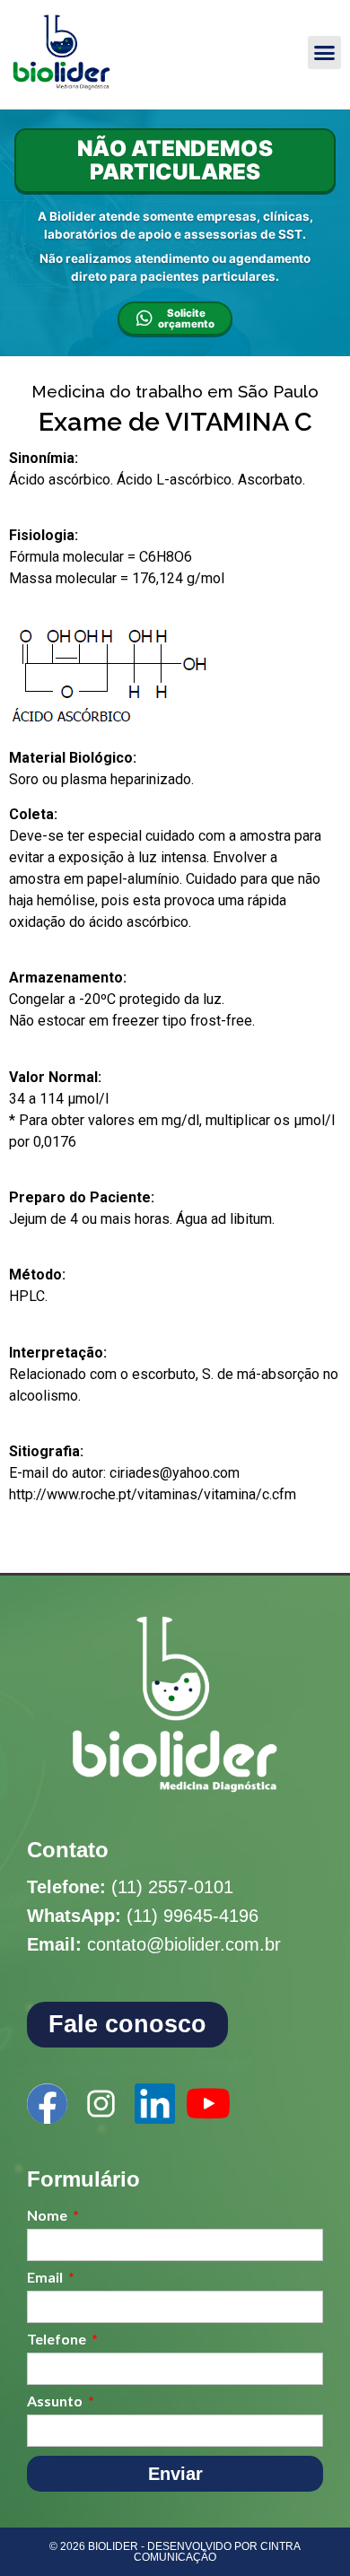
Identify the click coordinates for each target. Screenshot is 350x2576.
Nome (48, 2216)
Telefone (58, 2340)
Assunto (56, 2401)
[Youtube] (209, 2104)
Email (46, 2278)
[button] (325, 53)
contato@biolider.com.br (184, 1944)
